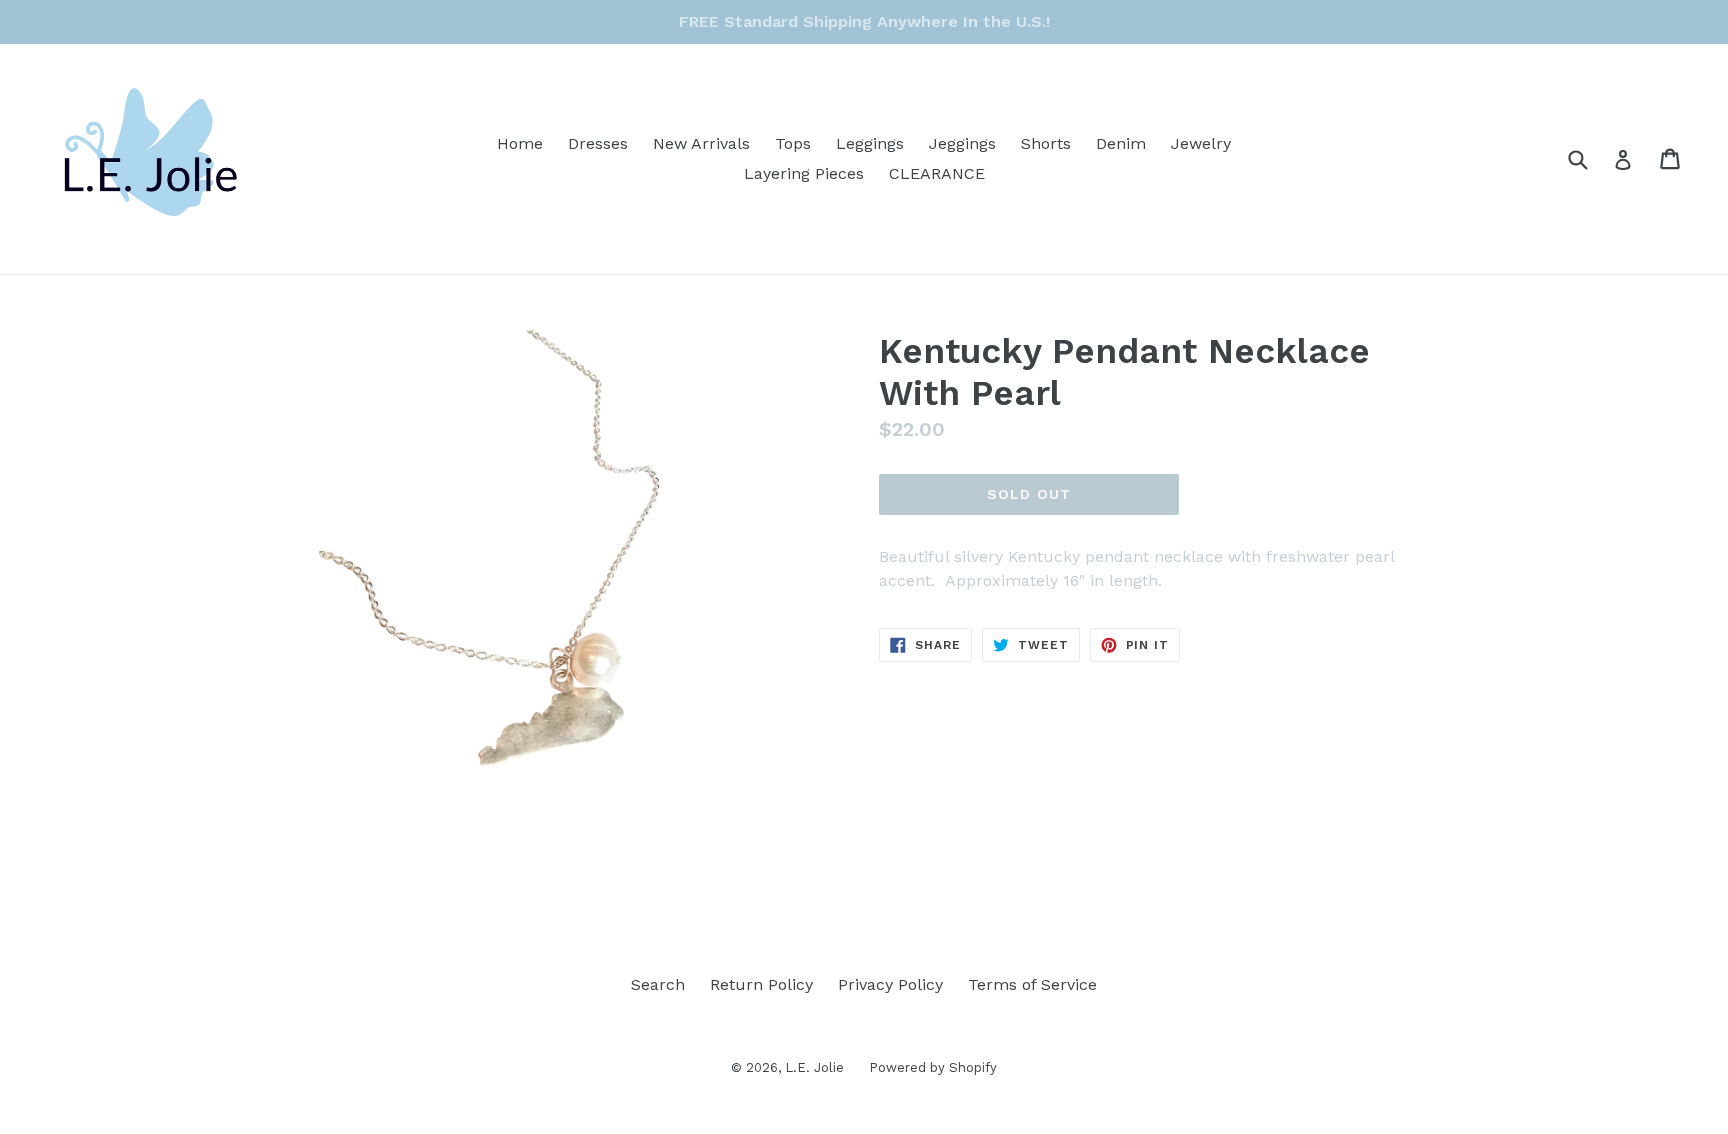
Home (520, 143)
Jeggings (962, 143)
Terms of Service (1032, 984)
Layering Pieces (804, 173)
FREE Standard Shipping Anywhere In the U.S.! (864, 21)
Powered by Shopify (933, 1067)
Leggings (870, 143)
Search (658, 984)
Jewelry (1201, 143)
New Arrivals (701, 143)
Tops (793, 143)
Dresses (598, 143)
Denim (1121, 143)
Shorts (1046, 143)
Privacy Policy (890, 984)
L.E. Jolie (814, 1067)
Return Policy (761, 984)
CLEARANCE (937, 173)
